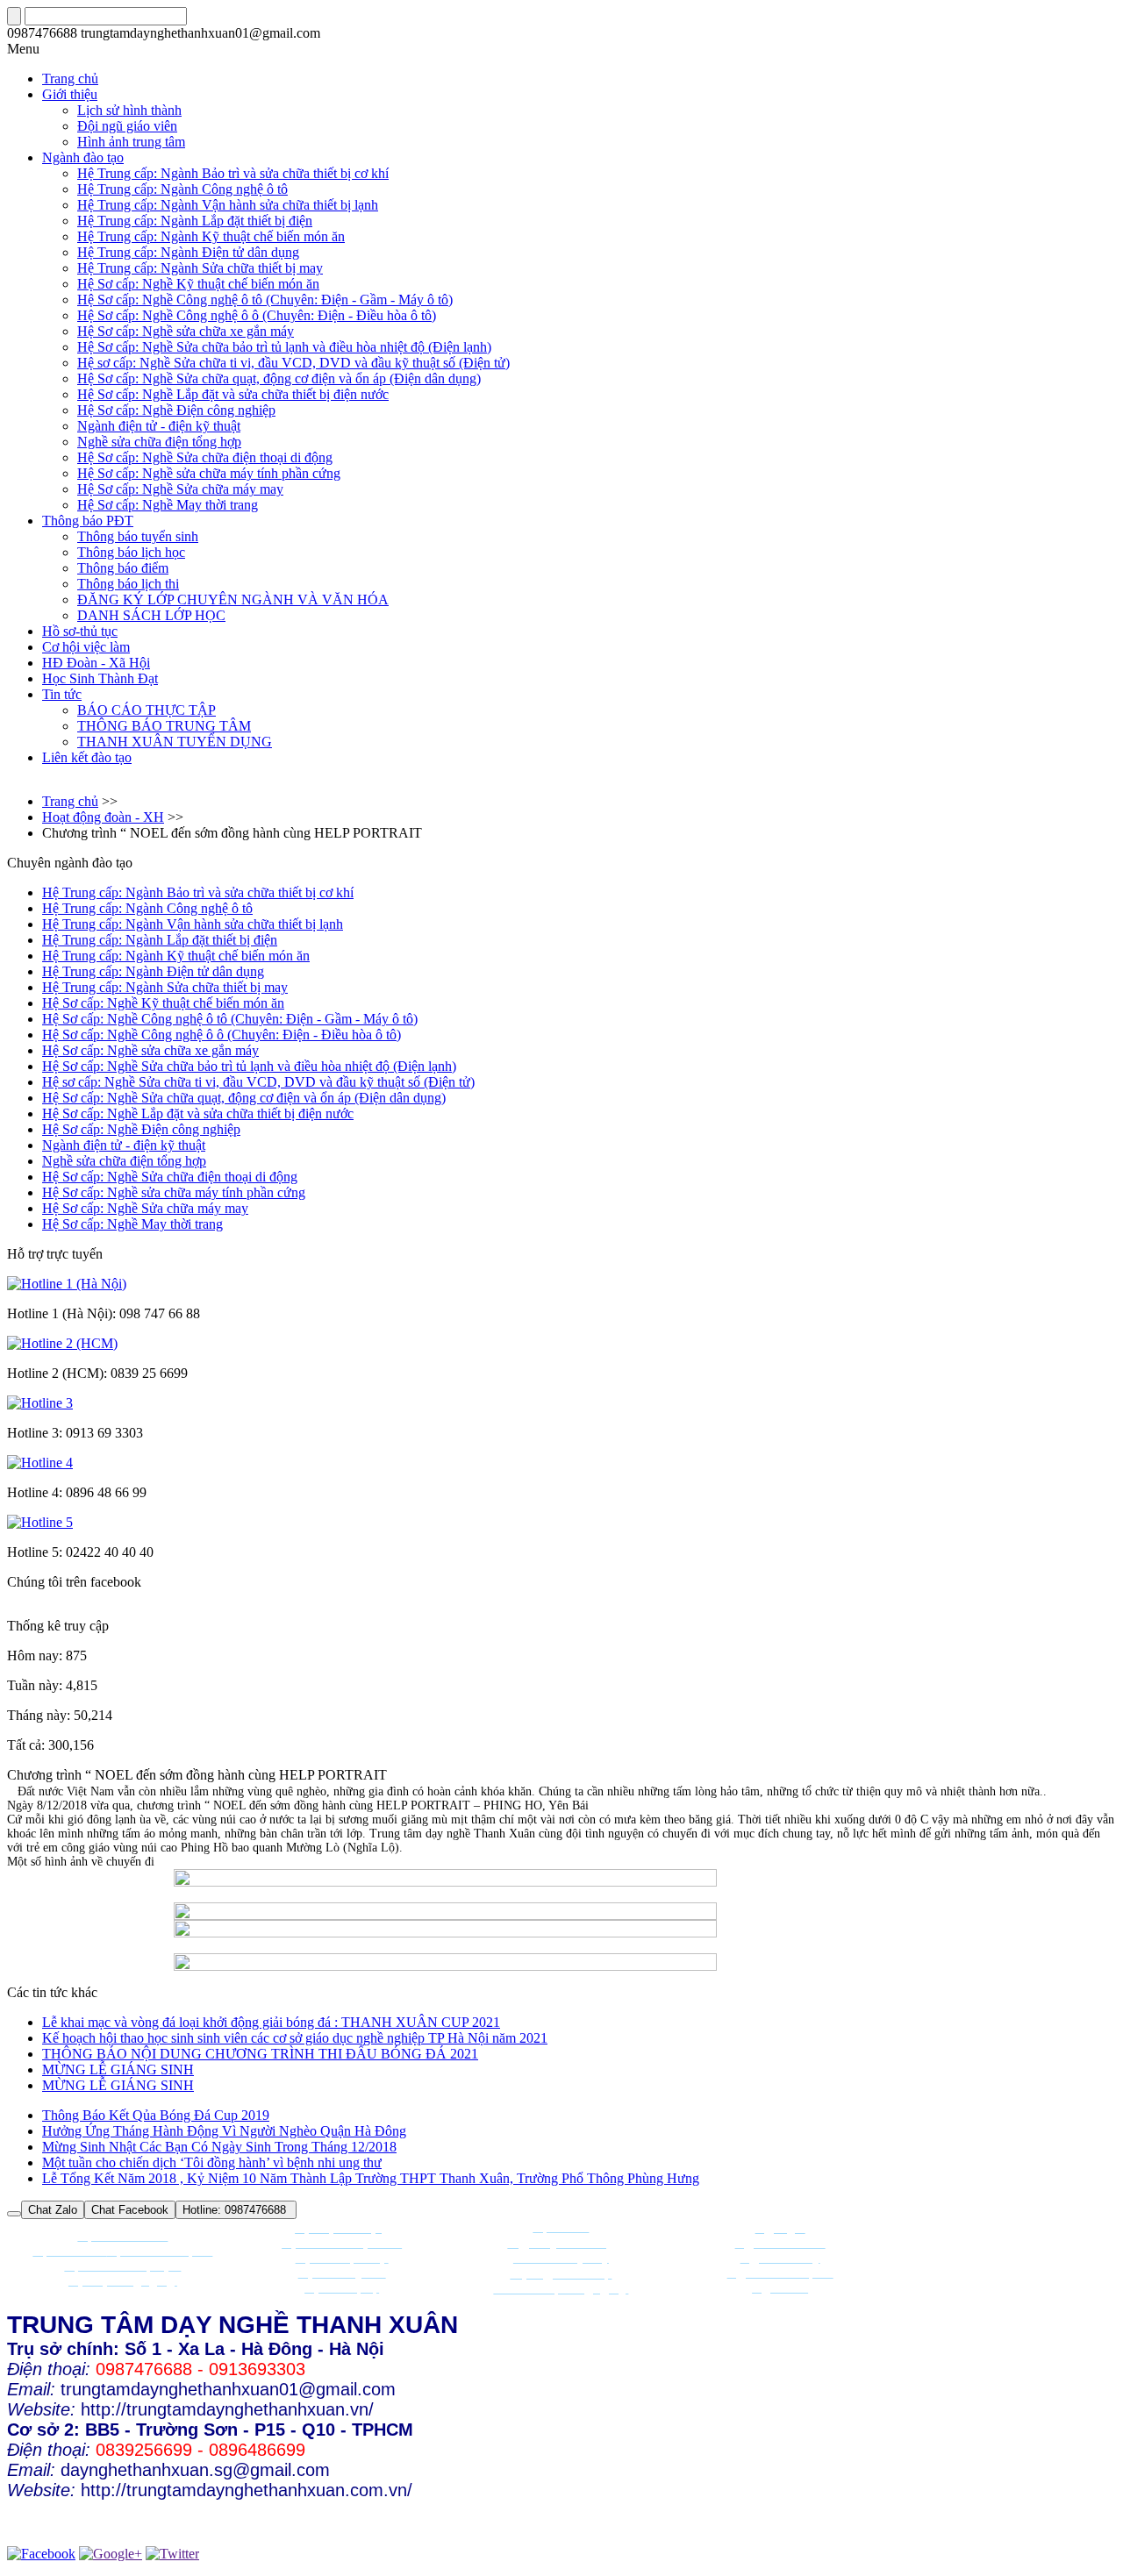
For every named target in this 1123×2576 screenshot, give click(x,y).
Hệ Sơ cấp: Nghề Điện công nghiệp (176, 410)
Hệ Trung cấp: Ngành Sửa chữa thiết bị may (200, 268)
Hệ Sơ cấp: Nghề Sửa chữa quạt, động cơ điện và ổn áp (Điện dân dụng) (279, 378)
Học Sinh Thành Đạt (100, 678)
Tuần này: (35, 1685)
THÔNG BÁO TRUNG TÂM (164, 726)
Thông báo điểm (123, 568)
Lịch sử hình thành (129, 110)
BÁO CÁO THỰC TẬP (147, 710)
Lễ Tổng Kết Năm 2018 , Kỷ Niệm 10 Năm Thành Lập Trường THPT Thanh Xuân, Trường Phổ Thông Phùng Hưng (371, 2178)
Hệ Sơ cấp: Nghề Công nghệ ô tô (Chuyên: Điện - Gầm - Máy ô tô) (265, 300)
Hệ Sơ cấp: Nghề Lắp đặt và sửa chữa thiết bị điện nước (233, 394)
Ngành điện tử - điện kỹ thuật (159, 426)
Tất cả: (28, 1745)
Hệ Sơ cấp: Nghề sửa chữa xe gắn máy (186, 331)
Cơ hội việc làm (86, 647)
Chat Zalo (53, 2210)
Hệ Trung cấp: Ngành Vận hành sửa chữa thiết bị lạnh (228, 205)
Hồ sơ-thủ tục (80, 631)
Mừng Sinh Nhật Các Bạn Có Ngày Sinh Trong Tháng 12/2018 (219, 2147)
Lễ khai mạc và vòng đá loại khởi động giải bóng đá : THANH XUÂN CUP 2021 (271, 2022)
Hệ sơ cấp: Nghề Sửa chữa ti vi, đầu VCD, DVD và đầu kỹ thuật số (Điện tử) (293, 363)
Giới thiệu (70, 94)
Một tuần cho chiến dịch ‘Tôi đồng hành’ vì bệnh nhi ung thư (212, 2162)
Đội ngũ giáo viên (127, 126)
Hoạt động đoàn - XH (103, 817)
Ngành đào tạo (83, 157)
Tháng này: (39, 1715)
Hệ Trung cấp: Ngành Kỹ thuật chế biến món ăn (211, 236)
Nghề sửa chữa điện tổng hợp (159, 442)
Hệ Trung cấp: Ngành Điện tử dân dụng (188, 252)
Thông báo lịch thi (128, 584)
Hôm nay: (35, 1655)
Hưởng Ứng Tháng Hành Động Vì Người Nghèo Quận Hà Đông (224, 2131)
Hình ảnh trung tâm (131, 142)
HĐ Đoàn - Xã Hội (96, 663)
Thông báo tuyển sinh (138, 536)
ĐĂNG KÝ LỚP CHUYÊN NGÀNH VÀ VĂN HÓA (233, 599)
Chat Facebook (130, 2210)
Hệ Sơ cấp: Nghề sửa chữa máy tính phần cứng (209, 473)
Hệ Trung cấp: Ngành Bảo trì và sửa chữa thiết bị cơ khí (233, 173)
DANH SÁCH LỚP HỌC (151, 615)
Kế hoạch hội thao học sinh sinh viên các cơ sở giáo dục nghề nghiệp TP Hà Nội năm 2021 (295, 2038)
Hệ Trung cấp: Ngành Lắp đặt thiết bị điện (195, 221)
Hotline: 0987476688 (236, 2210)
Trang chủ (70, 801)
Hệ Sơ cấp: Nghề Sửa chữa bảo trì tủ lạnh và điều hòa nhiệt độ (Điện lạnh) (284, 347)
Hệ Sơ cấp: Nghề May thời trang (168, 505)
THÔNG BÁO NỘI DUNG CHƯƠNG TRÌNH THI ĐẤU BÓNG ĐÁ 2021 (260, 2054)
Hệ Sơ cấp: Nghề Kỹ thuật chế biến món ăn (198, 284)
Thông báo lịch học (131, 552)
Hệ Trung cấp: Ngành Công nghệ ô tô (182, 189)
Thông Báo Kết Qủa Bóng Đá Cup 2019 (156, 2115)
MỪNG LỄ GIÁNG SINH (118, 2069)
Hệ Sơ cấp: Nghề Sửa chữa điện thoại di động (205, 457)
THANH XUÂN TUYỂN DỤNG (175, 742)
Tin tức (62, 694)
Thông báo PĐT (88, 521)
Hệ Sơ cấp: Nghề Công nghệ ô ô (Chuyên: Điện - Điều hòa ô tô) (257, 315)
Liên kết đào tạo (87, 757)
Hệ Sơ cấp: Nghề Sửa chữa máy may (180, 489)
